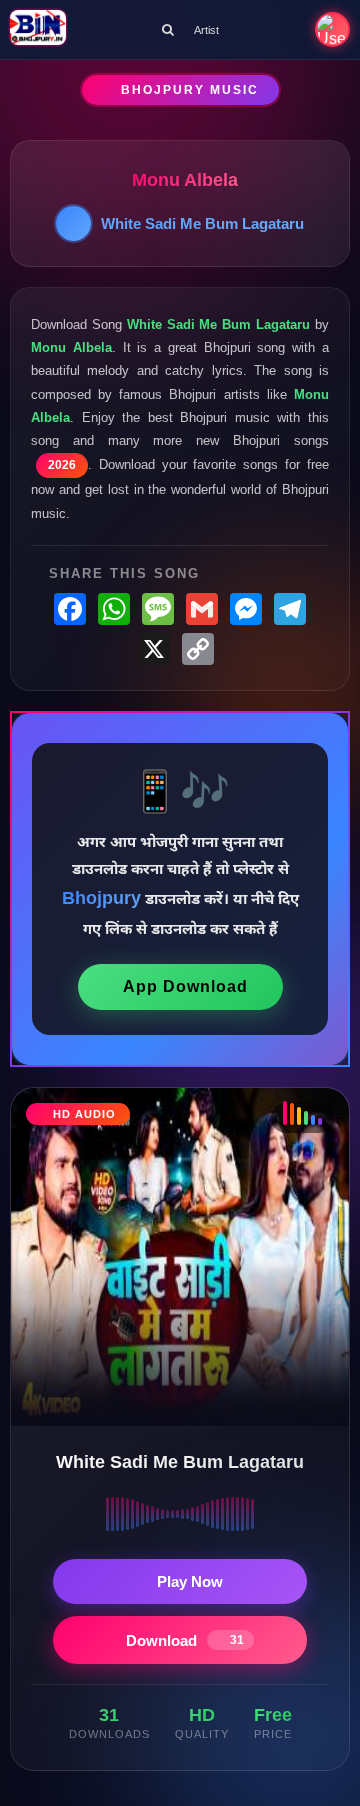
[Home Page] (38, 29)
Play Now (190, 1581)
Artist (206, 30)
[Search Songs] (168, 29)
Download (185, 1640)
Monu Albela (185, 180)
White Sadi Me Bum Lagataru (202, 223)
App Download (185, 986)
